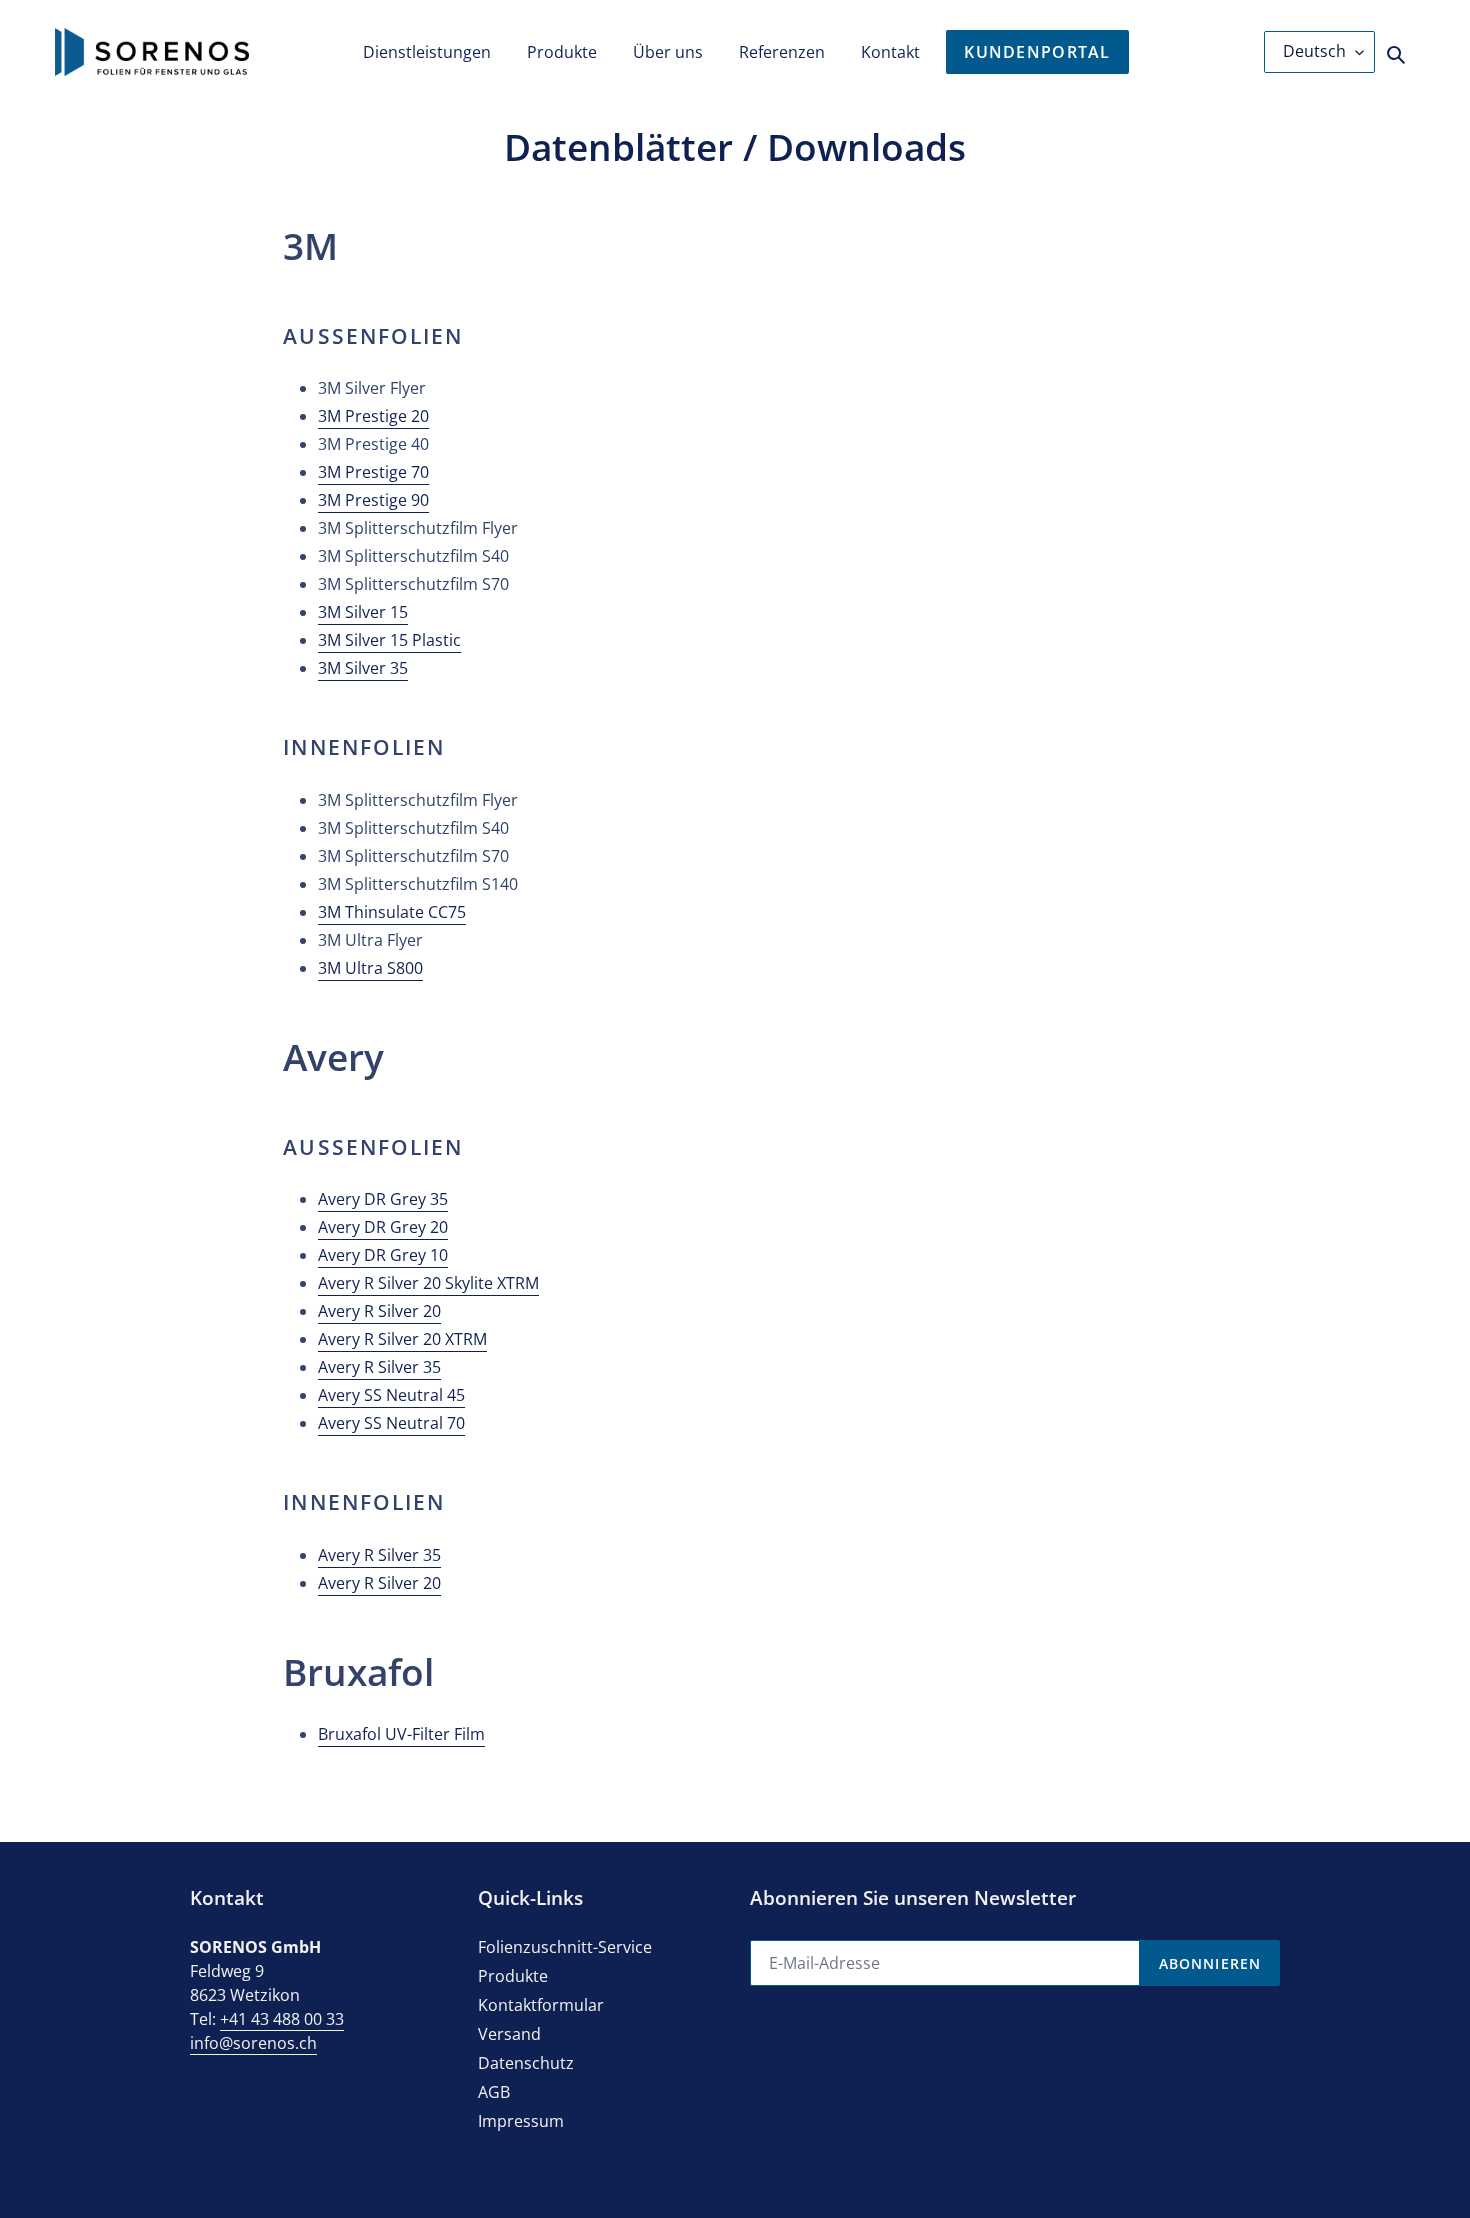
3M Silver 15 (363, 612)
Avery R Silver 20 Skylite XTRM (428, 1283)
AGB (494, 2092)
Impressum (521, 2121)
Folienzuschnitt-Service (565, 1947)
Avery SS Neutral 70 (391, 1423)
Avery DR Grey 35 (383, 1199)
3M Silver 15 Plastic (389, 640)
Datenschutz (526, 2063)
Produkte (513, 1976)
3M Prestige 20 (373, 416)
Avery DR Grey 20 (383, 1227)
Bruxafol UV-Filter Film (401, 1734)
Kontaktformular (541, 2005)
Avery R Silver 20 (379, 1311)
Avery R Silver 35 (379, 1367)
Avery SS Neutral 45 (391, 1395)
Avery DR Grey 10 (383, 1255)
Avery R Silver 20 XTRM (402, 1339)
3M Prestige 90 (373, 500)
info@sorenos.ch (253, 2043)
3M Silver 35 (363, 668)
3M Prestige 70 (373, 472)
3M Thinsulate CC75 (392, 912)
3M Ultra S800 (370, 968)
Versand (509, 2034)
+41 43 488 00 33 (282, 2019)
